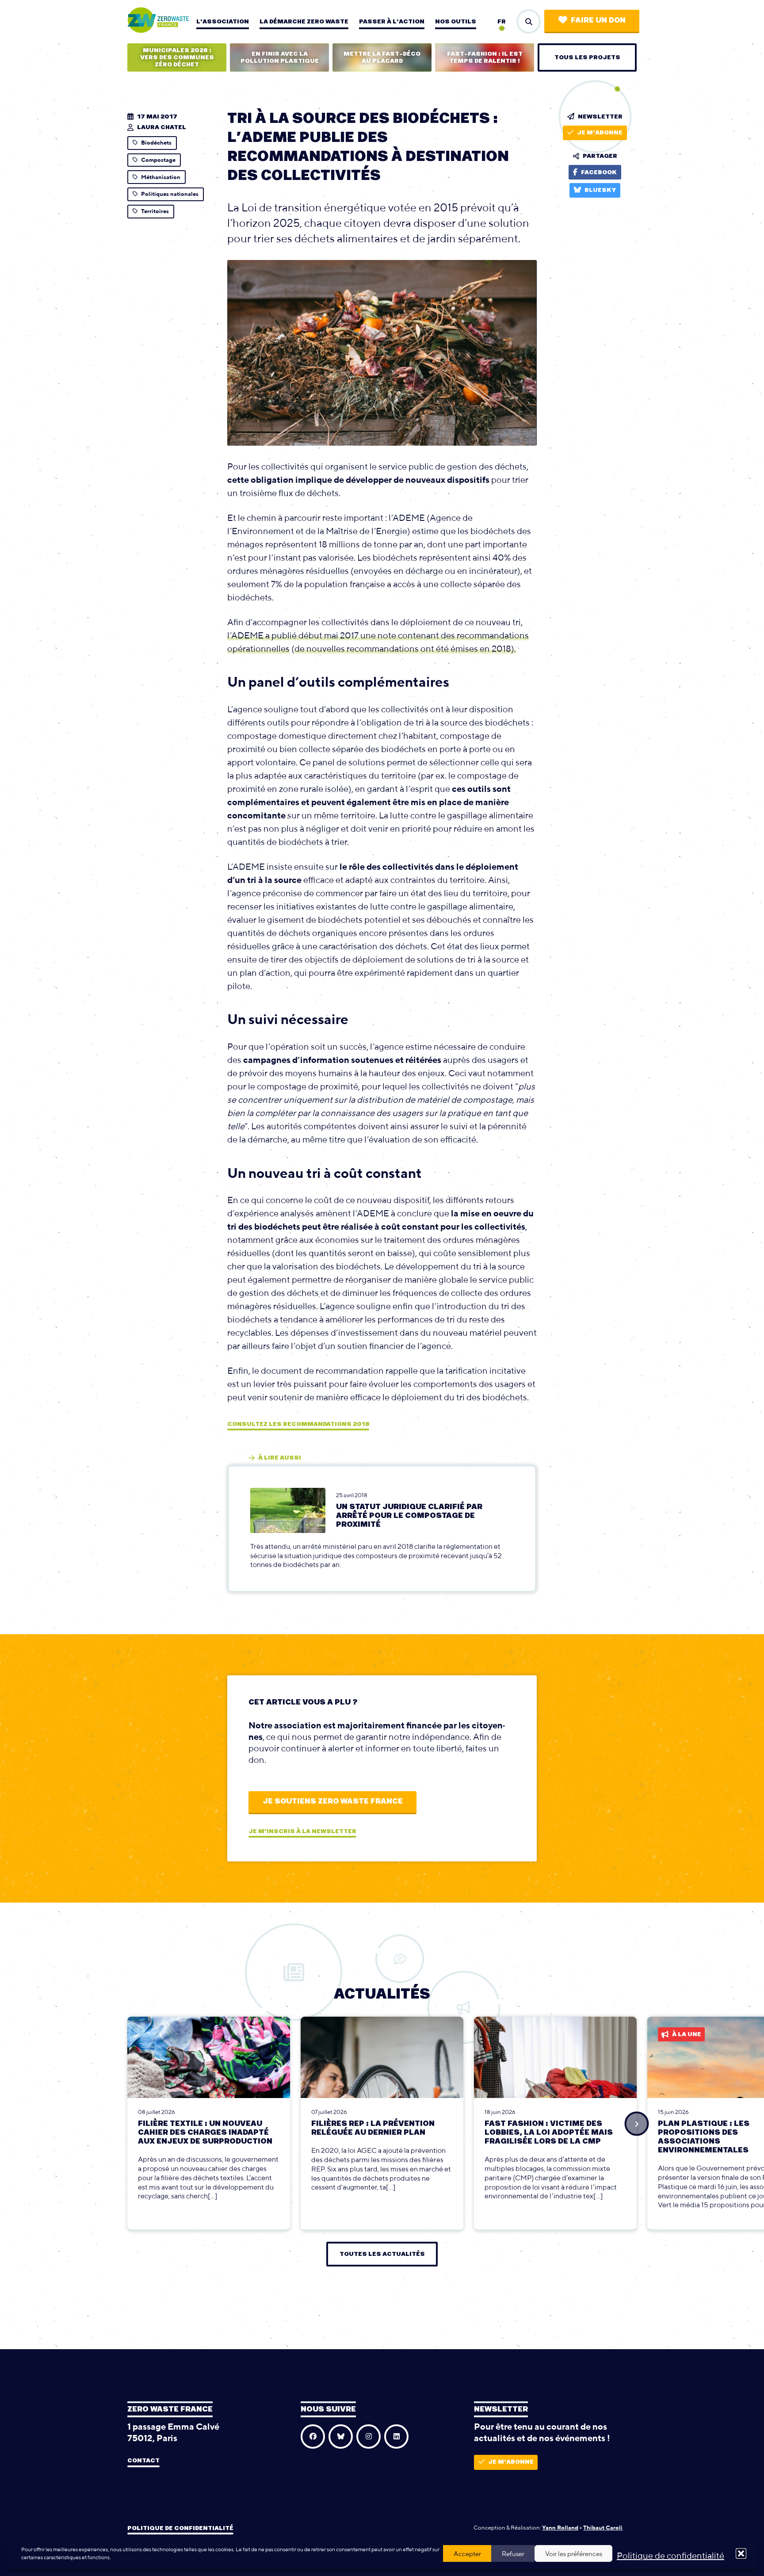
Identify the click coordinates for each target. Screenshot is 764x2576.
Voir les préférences (574, 2554)
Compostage (158, 160)
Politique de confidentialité (670, 2555)
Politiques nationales (170, 194)
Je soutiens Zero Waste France (333, 1801)
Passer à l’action (392, 22)
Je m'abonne (600, 133)
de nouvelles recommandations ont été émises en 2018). (405, 648)
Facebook (599, 172)
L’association (223, 22)
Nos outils (456, 22)
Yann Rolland (560, 2528)
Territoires (155, 211)
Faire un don (598, 20)
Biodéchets (156, 143)
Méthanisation (161, 177)
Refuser (513, 2554)
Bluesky (600, 190)
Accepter (467, 2554)
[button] (741, 2553)
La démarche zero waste (304, 22)
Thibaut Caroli (603, 2528)
